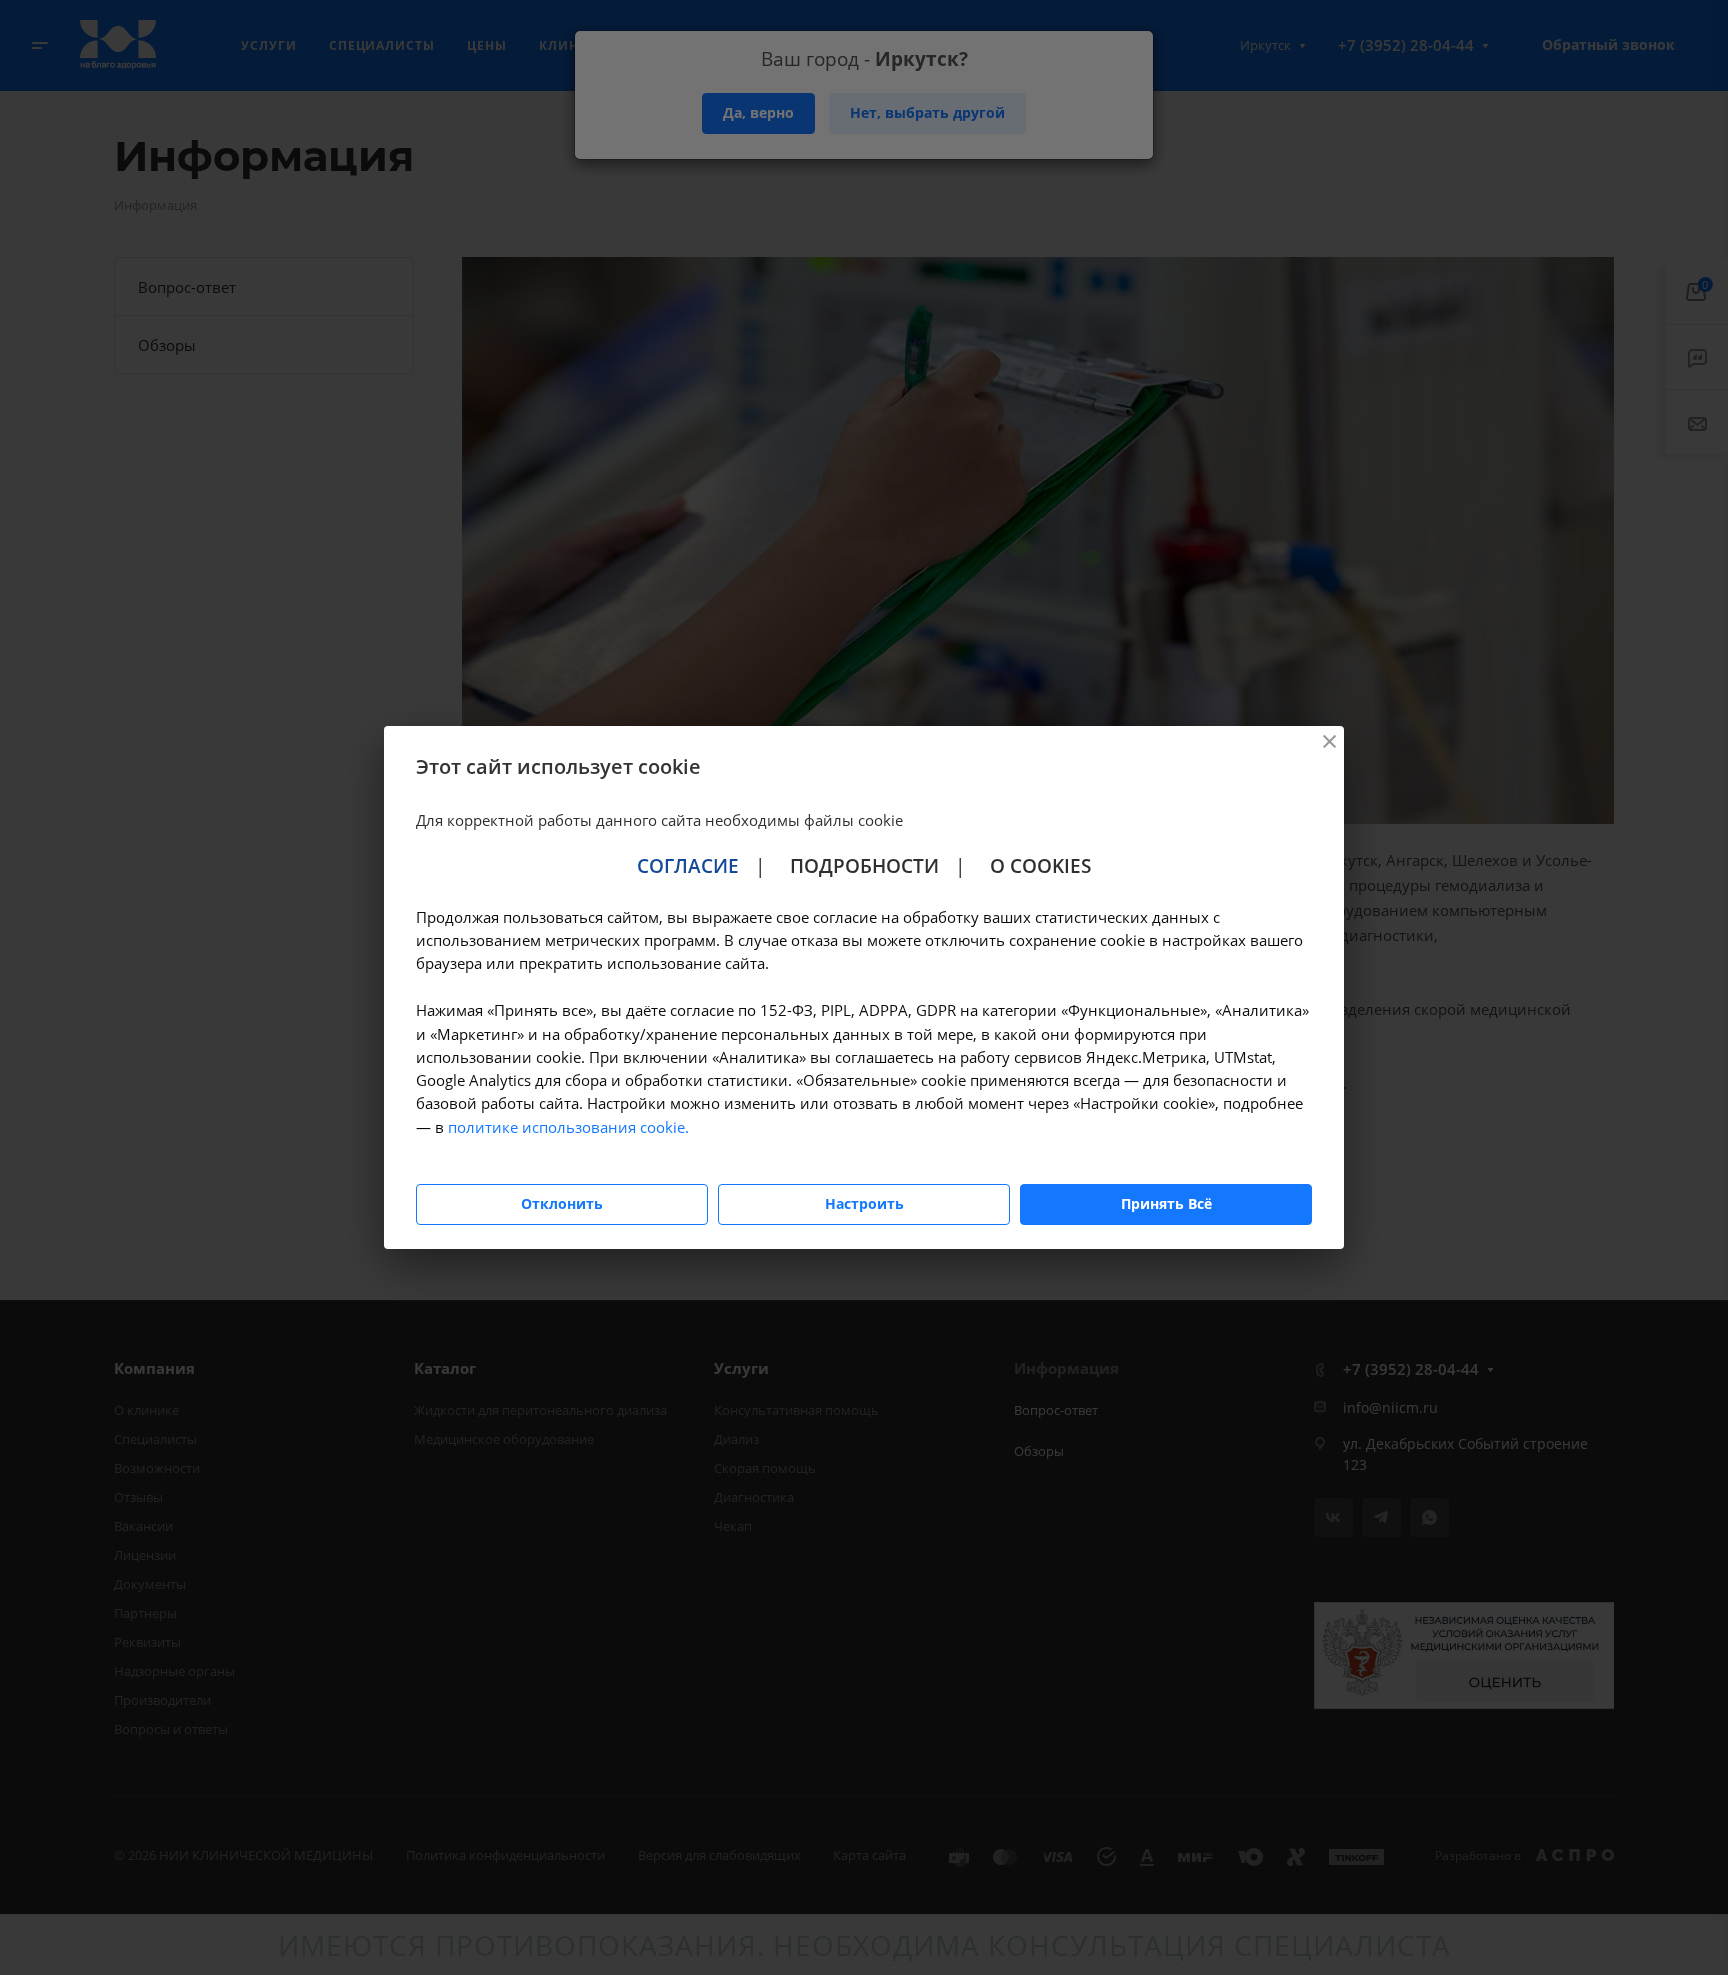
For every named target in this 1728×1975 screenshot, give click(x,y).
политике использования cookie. (568, 1127)
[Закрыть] (1329, 741)
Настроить (864, 1203)
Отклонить (562, 1203)
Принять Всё (1166, 1203)
